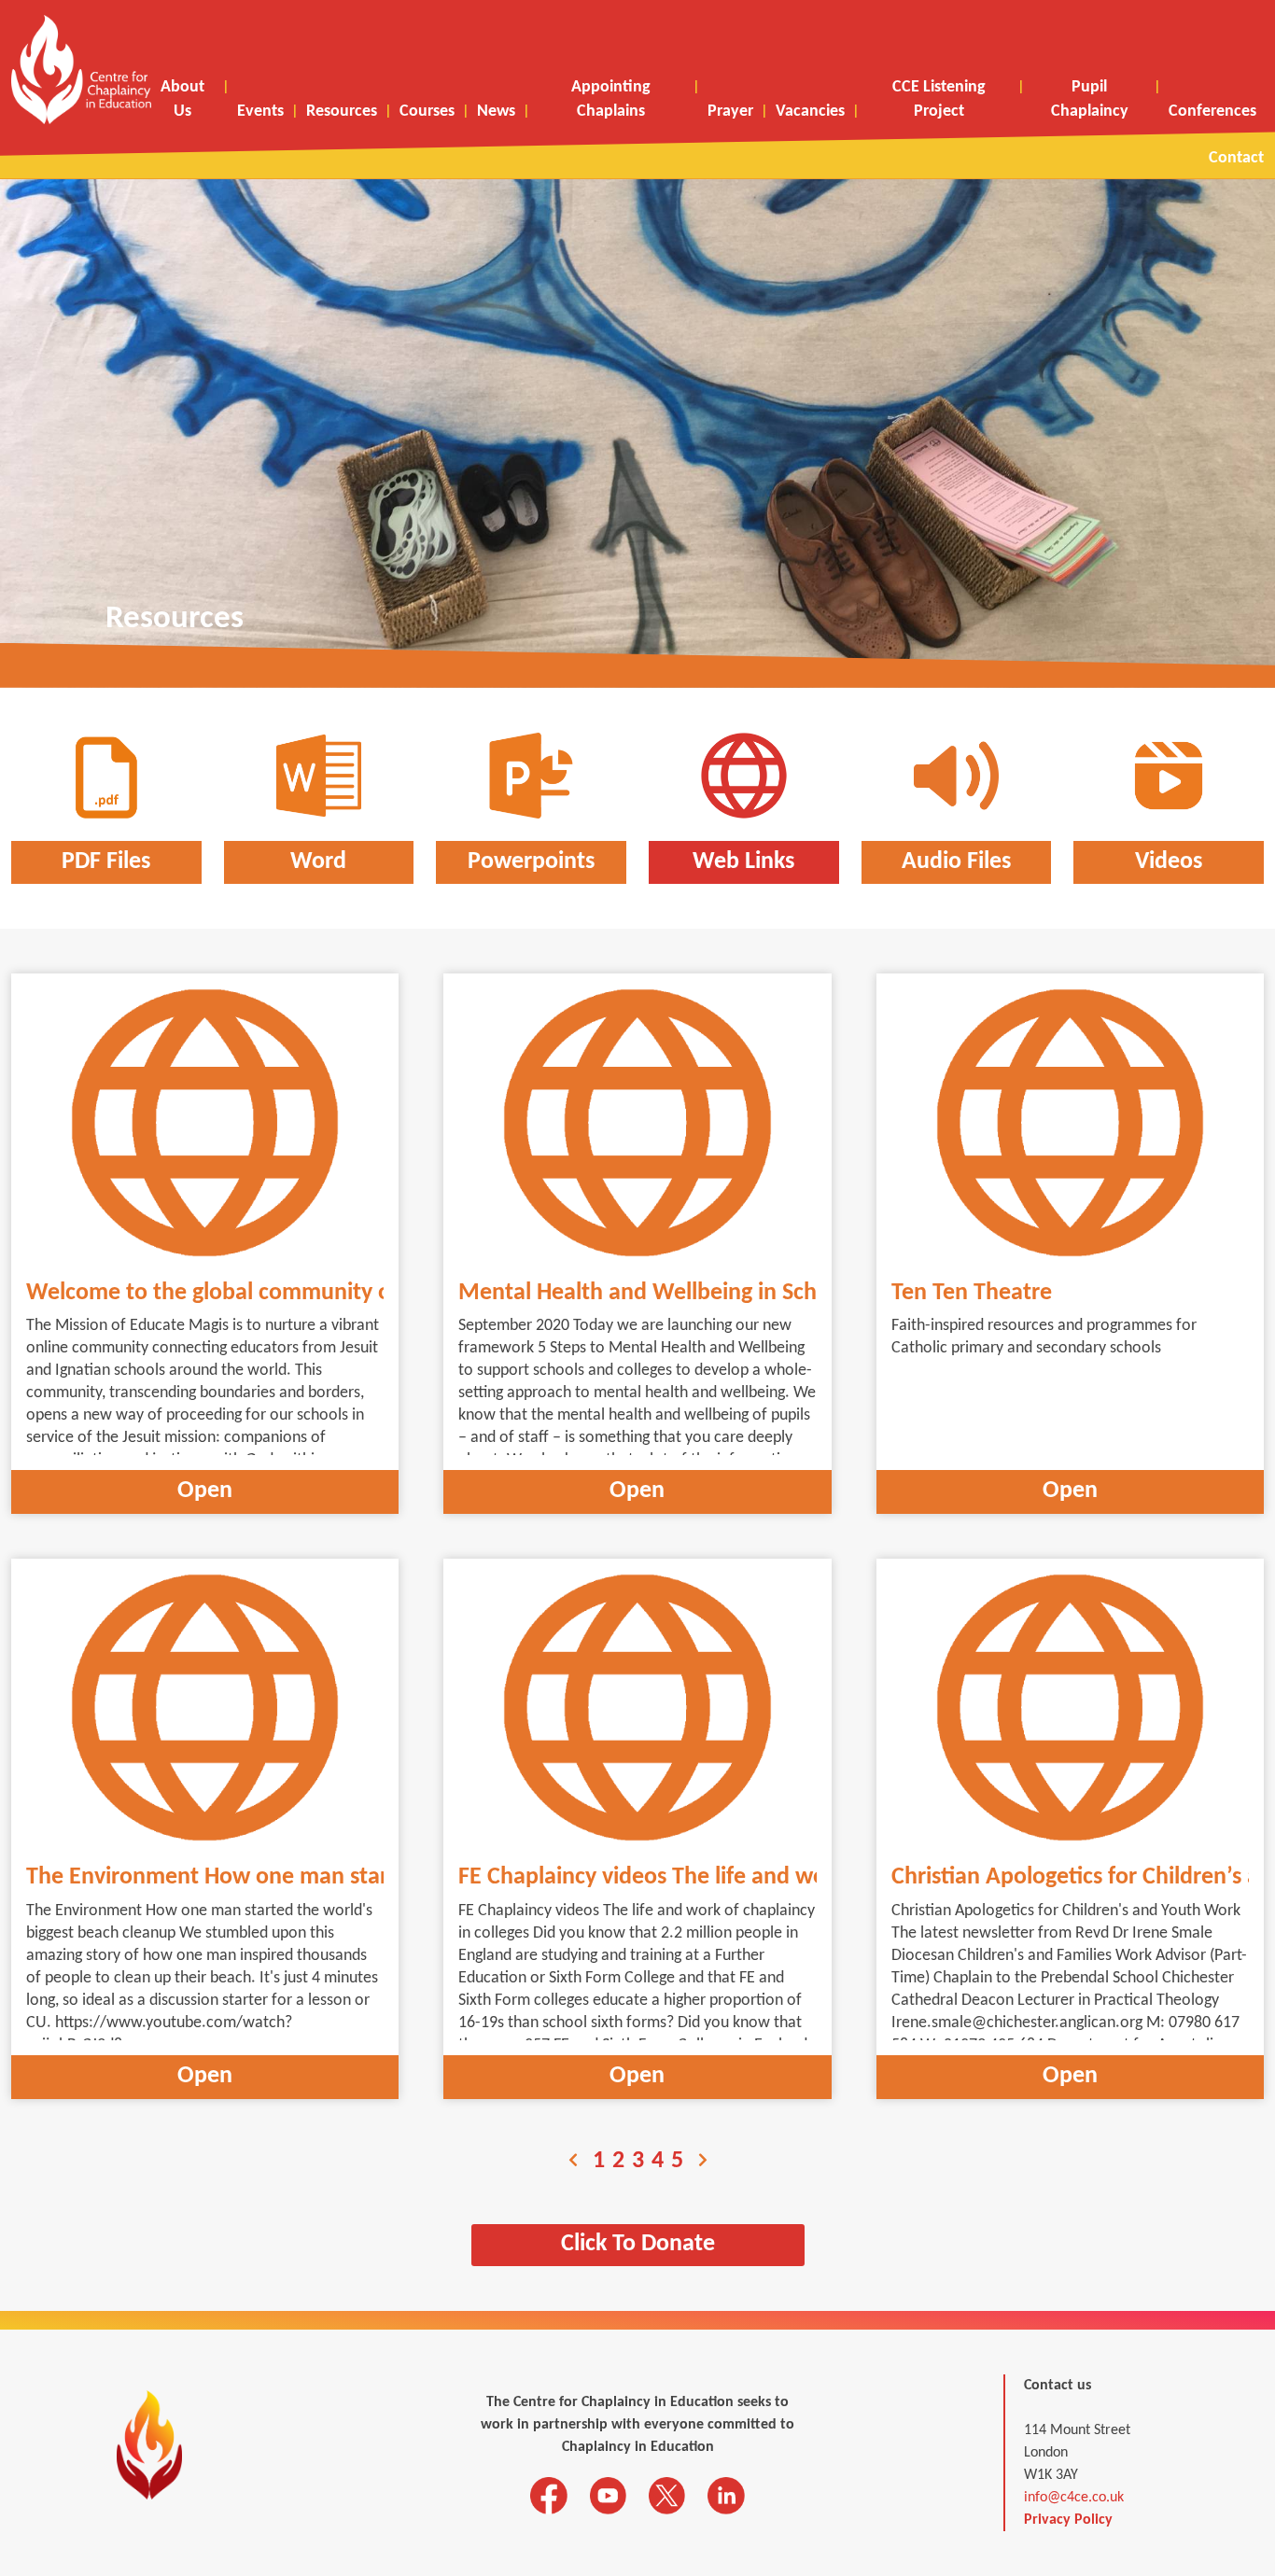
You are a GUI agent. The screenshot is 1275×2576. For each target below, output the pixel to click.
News (496, 112)
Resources (342, 112)
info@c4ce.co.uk (1074, 2498)
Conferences (1212, 112)
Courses (427, 112)
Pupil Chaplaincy (1090, 99)
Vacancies (810, 112)
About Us (182, 99)
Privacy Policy (1068, 2520)
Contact (1236, 158)
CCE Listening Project (939, 99)
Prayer (730, 112)
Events (260, 112)
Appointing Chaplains (611, 99)
